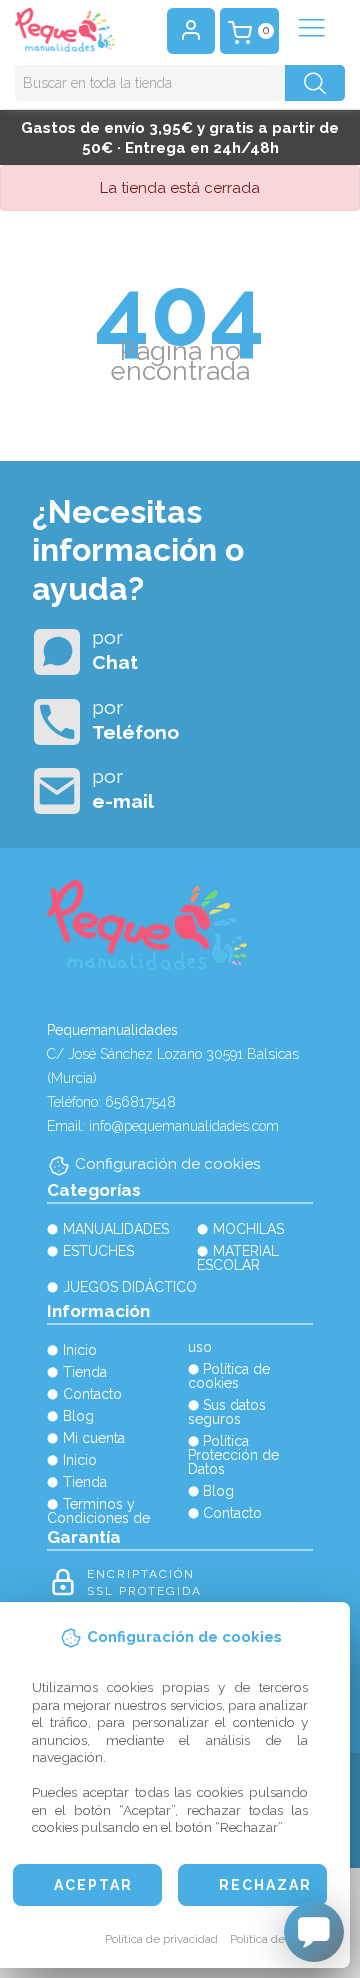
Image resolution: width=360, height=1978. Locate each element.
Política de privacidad (161, 1939)
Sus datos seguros (227, 1412)
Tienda (85, 1372)
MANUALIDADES (116, 1229)
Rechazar (265, 1885)
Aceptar (93, 1885)
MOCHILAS (248, 1229)
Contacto (92, 1394)
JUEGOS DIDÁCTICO (130, 1287)
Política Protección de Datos (233, 1455)
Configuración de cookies (167, 1164)
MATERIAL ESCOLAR (238, 1258)
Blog (78, 1416)
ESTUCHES (98, 1251)
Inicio (80, 1350)
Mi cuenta (94, 1438)
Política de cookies (279, 1939)
